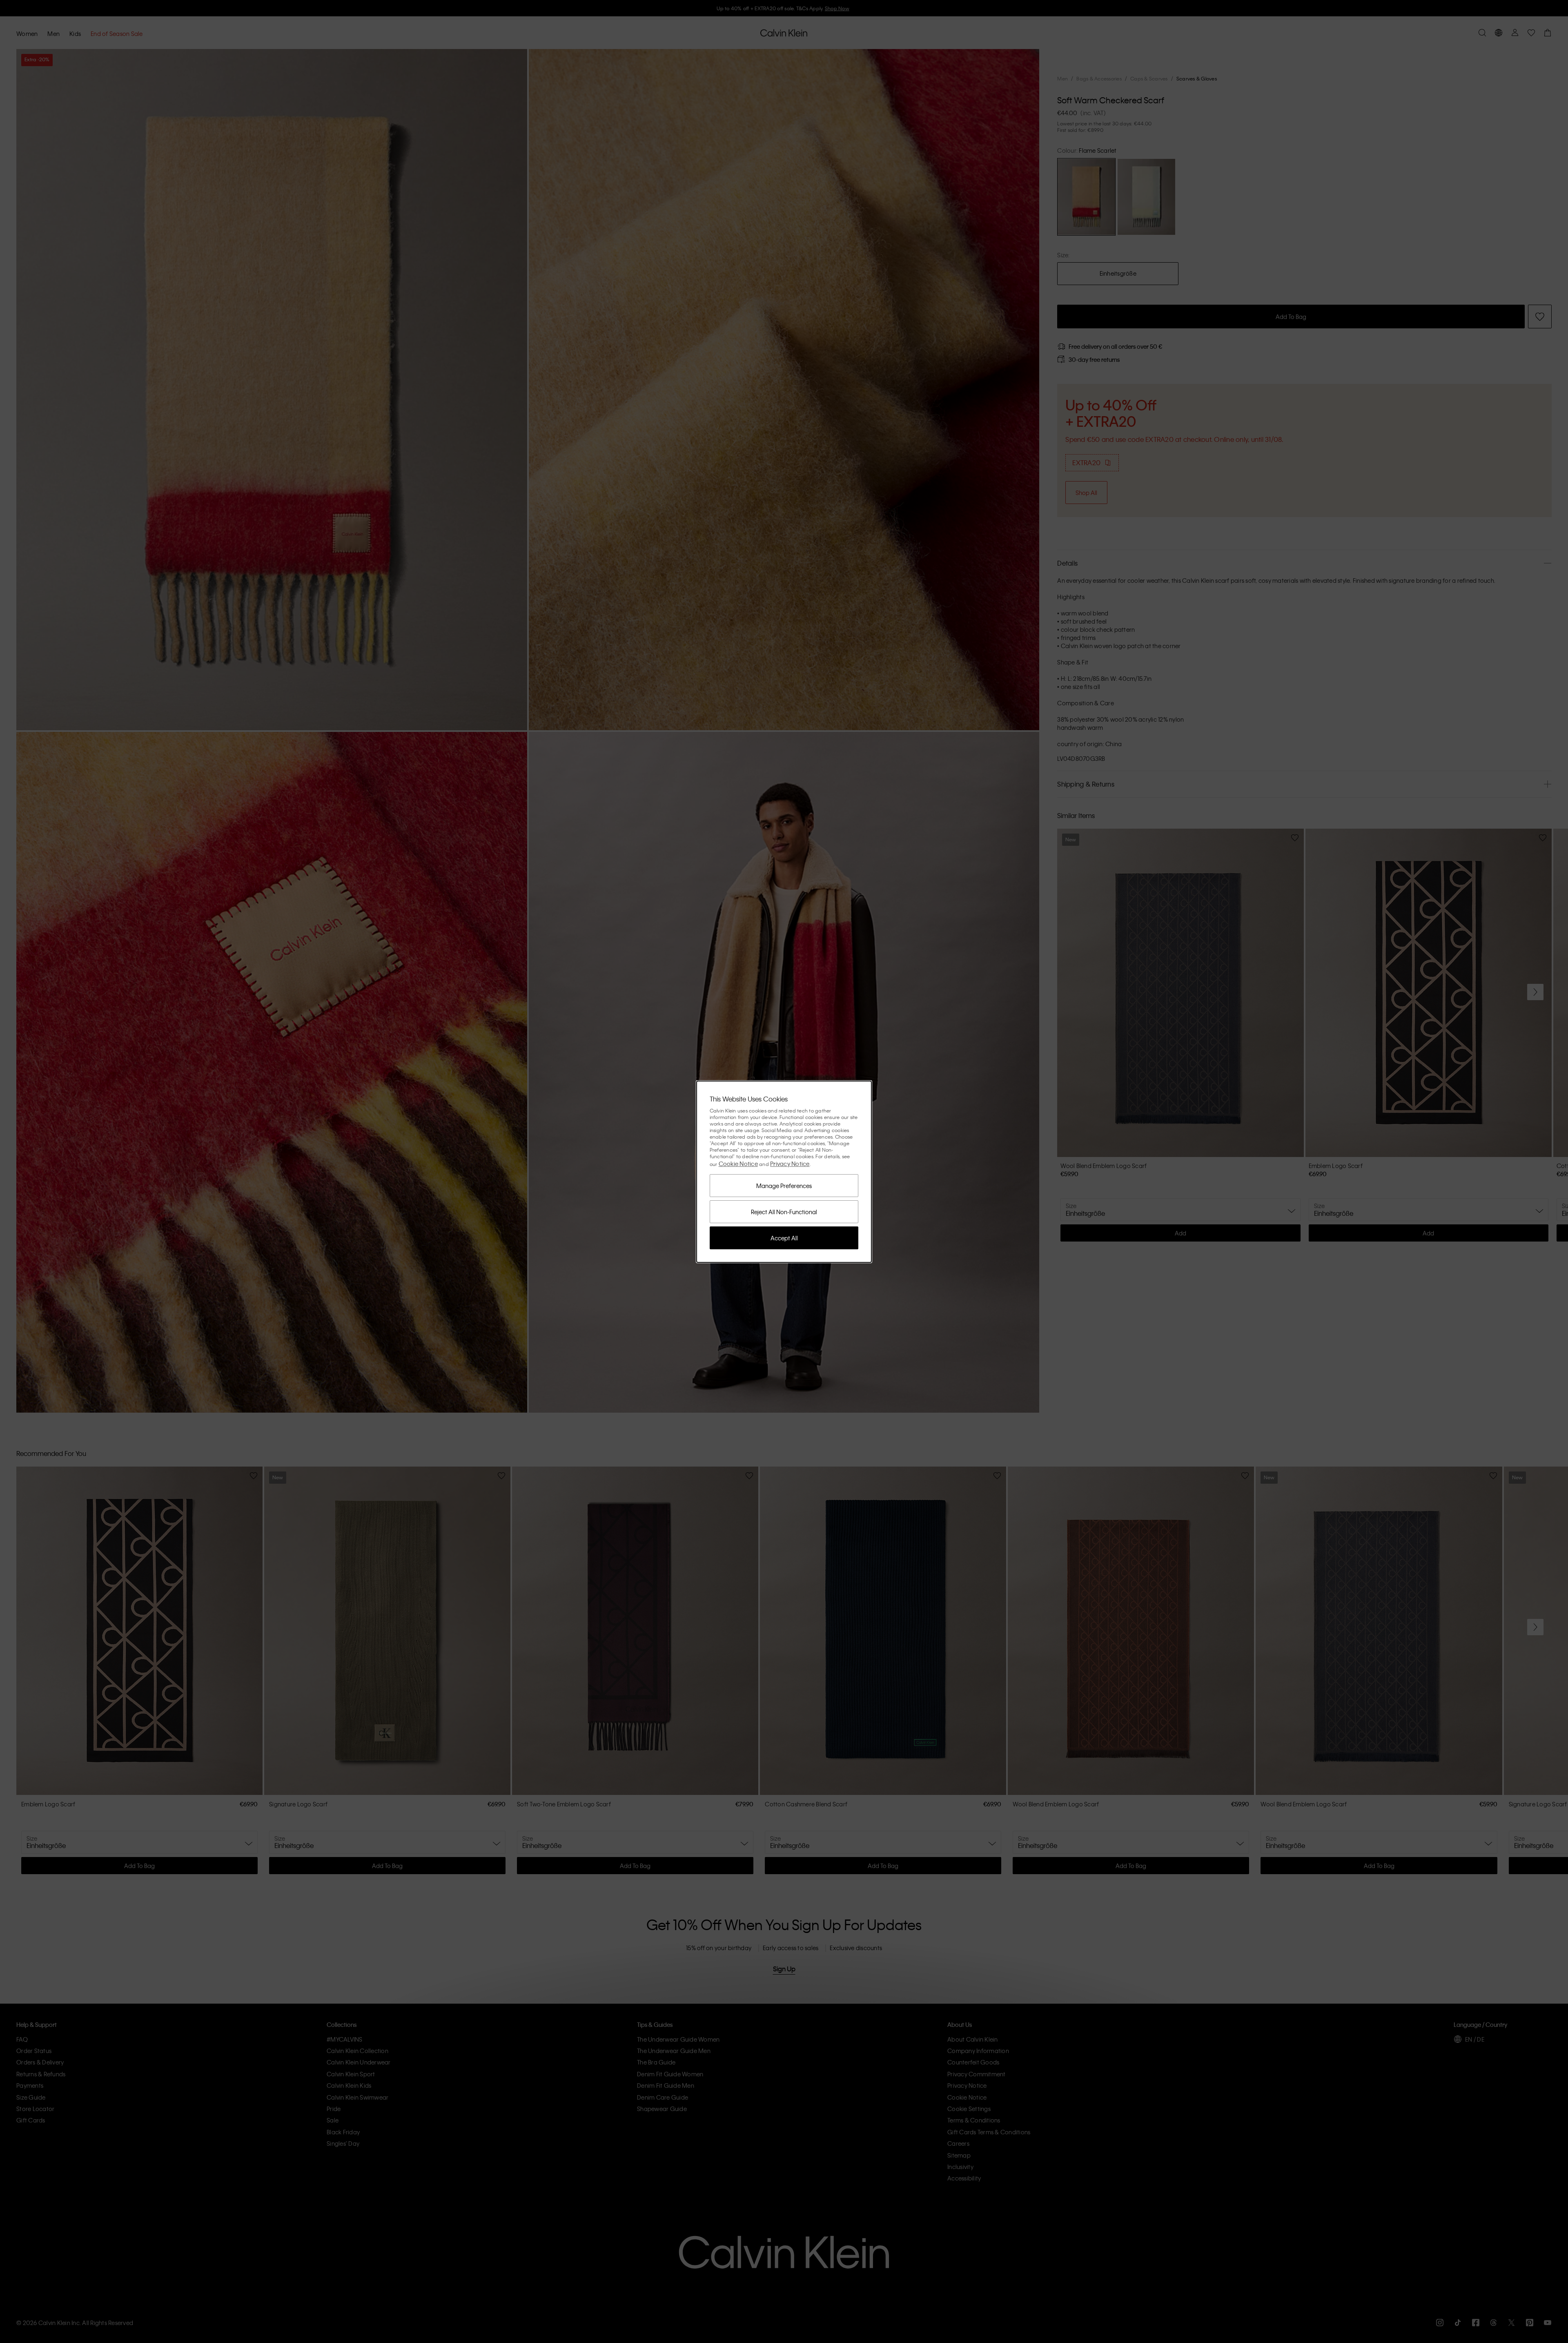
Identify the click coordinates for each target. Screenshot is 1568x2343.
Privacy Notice (790, 1164)
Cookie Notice (738, 1164)
